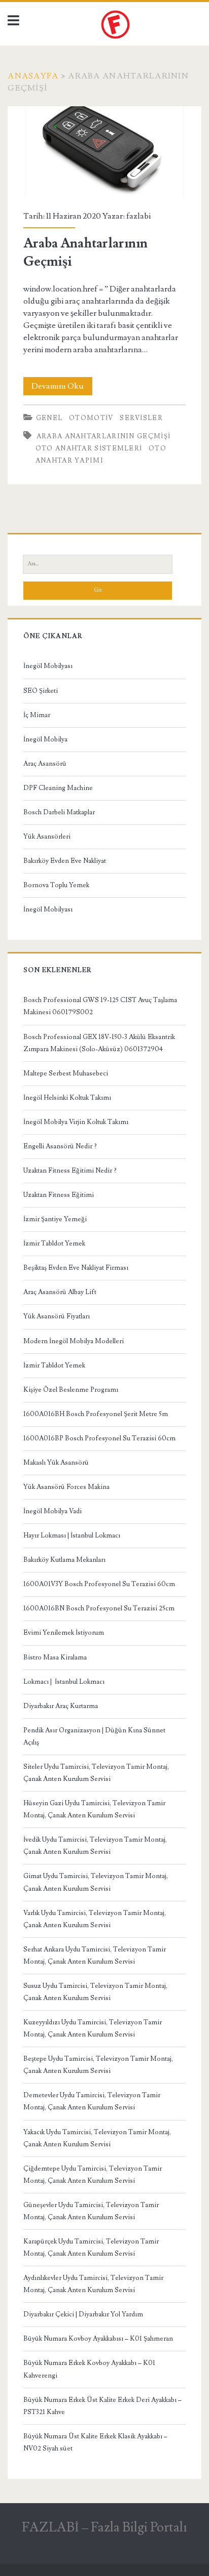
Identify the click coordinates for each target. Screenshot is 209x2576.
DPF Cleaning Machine (58, 788)
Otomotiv (91, 418)
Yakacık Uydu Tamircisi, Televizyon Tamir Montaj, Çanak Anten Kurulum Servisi (97, 2138)
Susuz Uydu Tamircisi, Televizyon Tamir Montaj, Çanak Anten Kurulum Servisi (95, 1992)
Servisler (141, 418)
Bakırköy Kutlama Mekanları (64, 1560)
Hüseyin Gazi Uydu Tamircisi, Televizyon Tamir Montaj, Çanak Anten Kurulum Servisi (94, 1809)
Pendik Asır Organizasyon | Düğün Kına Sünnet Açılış (94, 1736)
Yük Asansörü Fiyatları (57, 1316)
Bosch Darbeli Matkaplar (59, 812)
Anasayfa (33, 76)
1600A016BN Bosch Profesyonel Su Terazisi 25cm (99, 1608)
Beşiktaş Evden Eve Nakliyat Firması (76, 1268)
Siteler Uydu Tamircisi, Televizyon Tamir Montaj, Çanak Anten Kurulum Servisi (96, 1773)
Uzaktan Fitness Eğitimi (59, 1195)
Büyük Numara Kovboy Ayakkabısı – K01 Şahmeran (98, 2339)
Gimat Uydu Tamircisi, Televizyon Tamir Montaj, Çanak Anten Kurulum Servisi (96, 1882)
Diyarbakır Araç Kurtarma (61, 1706)
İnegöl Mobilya (45, 739)
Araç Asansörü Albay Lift (60, 1292)
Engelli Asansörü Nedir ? (60, 1146)
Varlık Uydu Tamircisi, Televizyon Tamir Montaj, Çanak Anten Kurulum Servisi (95, 1919)
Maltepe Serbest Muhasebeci (66, 1073)
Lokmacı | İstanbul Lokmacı (64, 1682)
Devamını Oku (62, 388)
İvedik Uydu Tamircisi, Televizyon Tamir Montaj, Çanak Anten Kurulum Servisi (95, 1846)
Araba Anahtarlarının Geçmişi (104, 152)
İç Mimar (37, 715)
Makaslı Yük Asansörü (56, 1463)
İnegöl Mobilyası (48, 666)
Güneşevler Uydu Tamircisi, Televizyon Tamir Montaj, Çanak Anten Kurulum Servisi (91, 2211)
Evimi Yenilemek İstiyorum (64, 1633)
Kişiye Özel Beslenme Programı (71, 1390)
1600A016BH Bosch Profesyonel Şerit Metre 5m (96, 1414)
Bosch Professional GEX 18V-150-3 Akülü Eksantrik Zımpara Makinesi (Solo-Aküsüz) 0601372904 (99, 1043)
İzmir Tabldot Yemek (54, 1243)
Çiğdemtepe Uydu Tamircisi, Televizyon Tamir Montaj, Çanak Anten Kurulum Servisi (93, 2175)
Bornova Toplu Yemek (56, 885)
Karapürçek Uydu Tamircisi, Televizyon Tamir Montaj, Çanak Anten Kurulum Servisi (91, 2248)
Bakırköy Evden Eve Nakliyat (65, 861)
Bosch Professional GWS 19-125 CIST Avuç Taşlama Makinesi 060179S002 (100, 1006)
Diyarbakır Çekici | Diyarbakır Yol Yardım (83, 2314)
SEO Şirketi (41, 691)
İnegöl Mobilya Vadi (53, 1511)
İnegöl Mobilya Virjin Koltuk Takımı (76, 1122)
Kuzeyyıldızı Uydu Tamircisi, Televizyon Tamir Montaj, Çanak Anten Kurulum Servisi (93, 2028)
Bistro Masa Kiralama (55, 1657)
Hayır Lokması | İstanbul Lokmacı (72, 1535)
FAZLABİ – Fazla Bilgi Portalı (104, 2527)
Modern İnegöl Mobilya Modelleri (74, 1341)
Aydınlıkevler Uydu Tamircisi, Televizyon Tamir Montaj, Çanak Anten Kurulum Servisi (93, 2284)
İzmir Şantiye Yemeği (55, 1219)
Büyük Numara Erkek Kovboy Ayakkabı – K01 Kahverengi (89, 2369)
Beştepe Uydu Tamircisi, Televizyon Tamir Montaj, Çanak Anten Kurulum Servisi (98, 2065)
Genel (49, 418)
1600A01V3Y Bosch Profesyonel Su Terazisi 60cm (99, 1584)
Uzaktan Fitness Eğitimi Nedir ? (70, 1171)
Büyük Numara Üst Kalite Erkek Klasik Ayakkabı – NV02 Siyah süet (95, 2442)
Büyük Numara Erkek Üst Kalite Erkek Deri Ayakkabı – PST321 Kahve (102, 2406)
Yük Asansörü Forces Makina (66, 1487)
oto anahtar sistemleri (89, 448)
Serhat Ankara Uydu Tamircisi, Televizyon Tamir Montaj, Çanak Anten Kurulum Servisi (95, 1956)
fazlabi (138, 216)
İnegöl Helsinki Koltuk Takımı (67, 1098)
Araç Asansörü (45, 764)
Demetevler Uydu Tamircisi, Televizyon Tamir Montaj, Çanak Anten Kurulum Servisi (92, 2101)
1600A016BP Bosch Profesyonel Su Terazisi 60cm (99, 1438)
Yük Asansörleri (47, 837)
